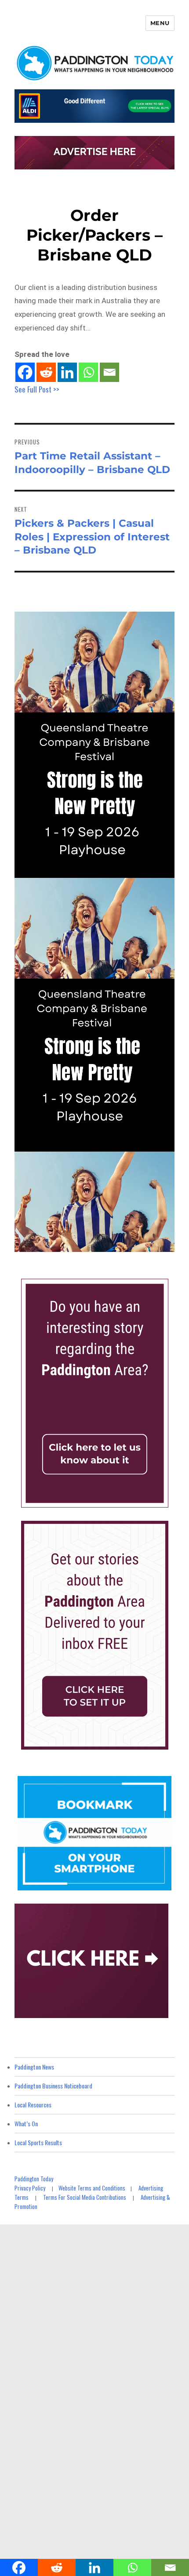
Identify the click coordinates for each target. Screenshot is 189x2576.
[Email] (109, 372)
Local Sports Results (38, 2142)
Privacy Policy (30, 2188)
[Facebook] (25, 372)
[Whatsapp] (88, 372)
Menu (160, 23)
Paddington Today (34, 2179)
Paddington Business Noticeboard (53, 2086)
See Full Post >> (37, 389)
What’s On (26, 2123)
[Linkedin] (67, 372)
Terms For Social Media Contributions (85, 2197)
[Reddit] (46, 372)
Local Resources (33, 2104)
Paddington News (34, 2067)
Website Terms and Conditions (92, 2188)
